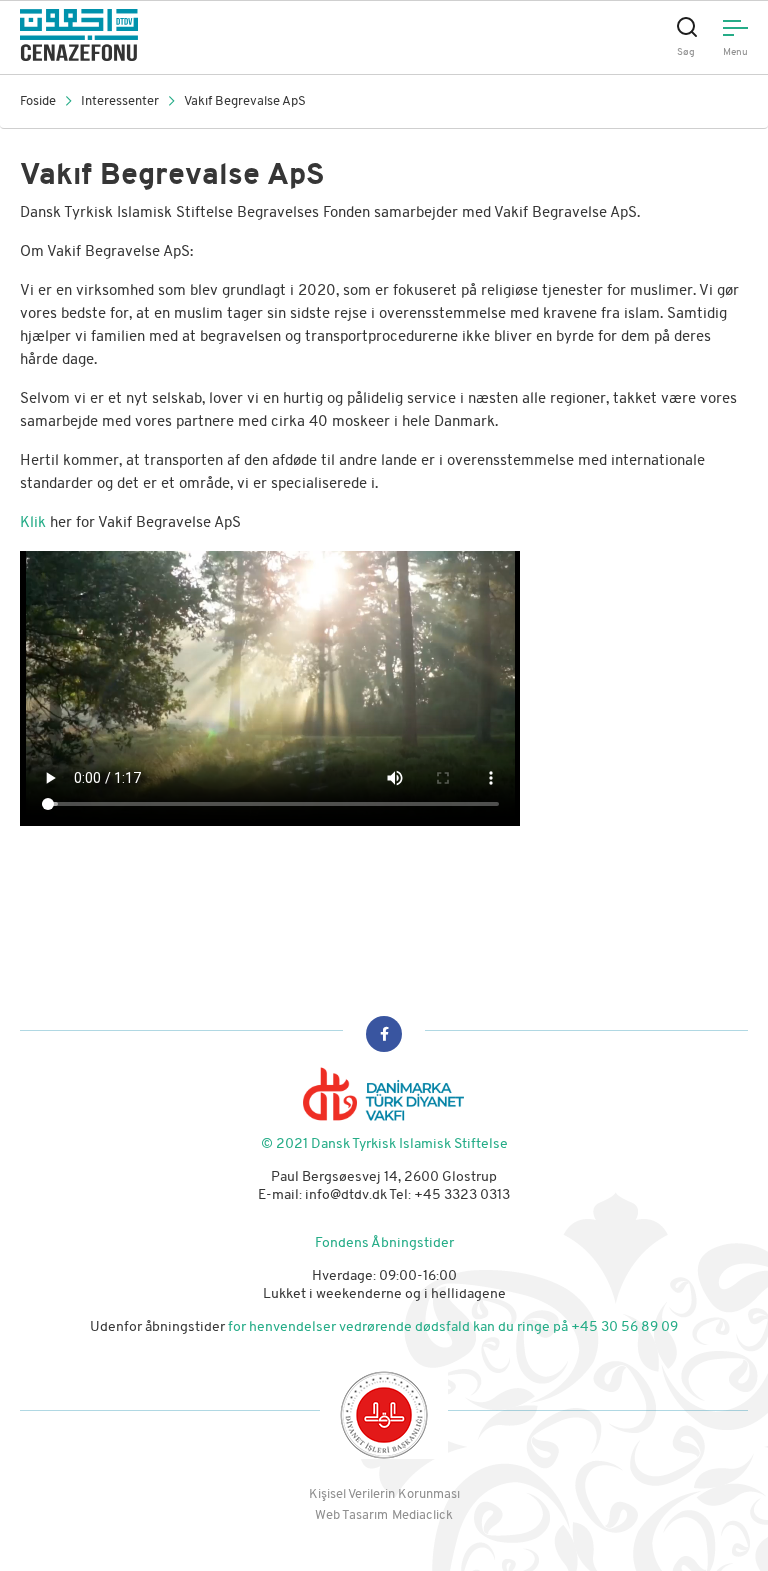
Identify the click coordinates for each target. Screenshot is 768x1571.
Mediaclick (422, 1515)
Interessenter (120, 101)
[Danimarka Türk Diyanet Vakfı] (194, 35)
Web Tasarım (351, 1515)
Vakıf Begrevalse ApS (245, 101)
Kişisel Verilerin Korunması (384, 1494)
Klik (35, 523)
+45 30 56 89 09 (624, 1327)
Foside (38, 101)
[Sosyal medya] (384, 1034)
